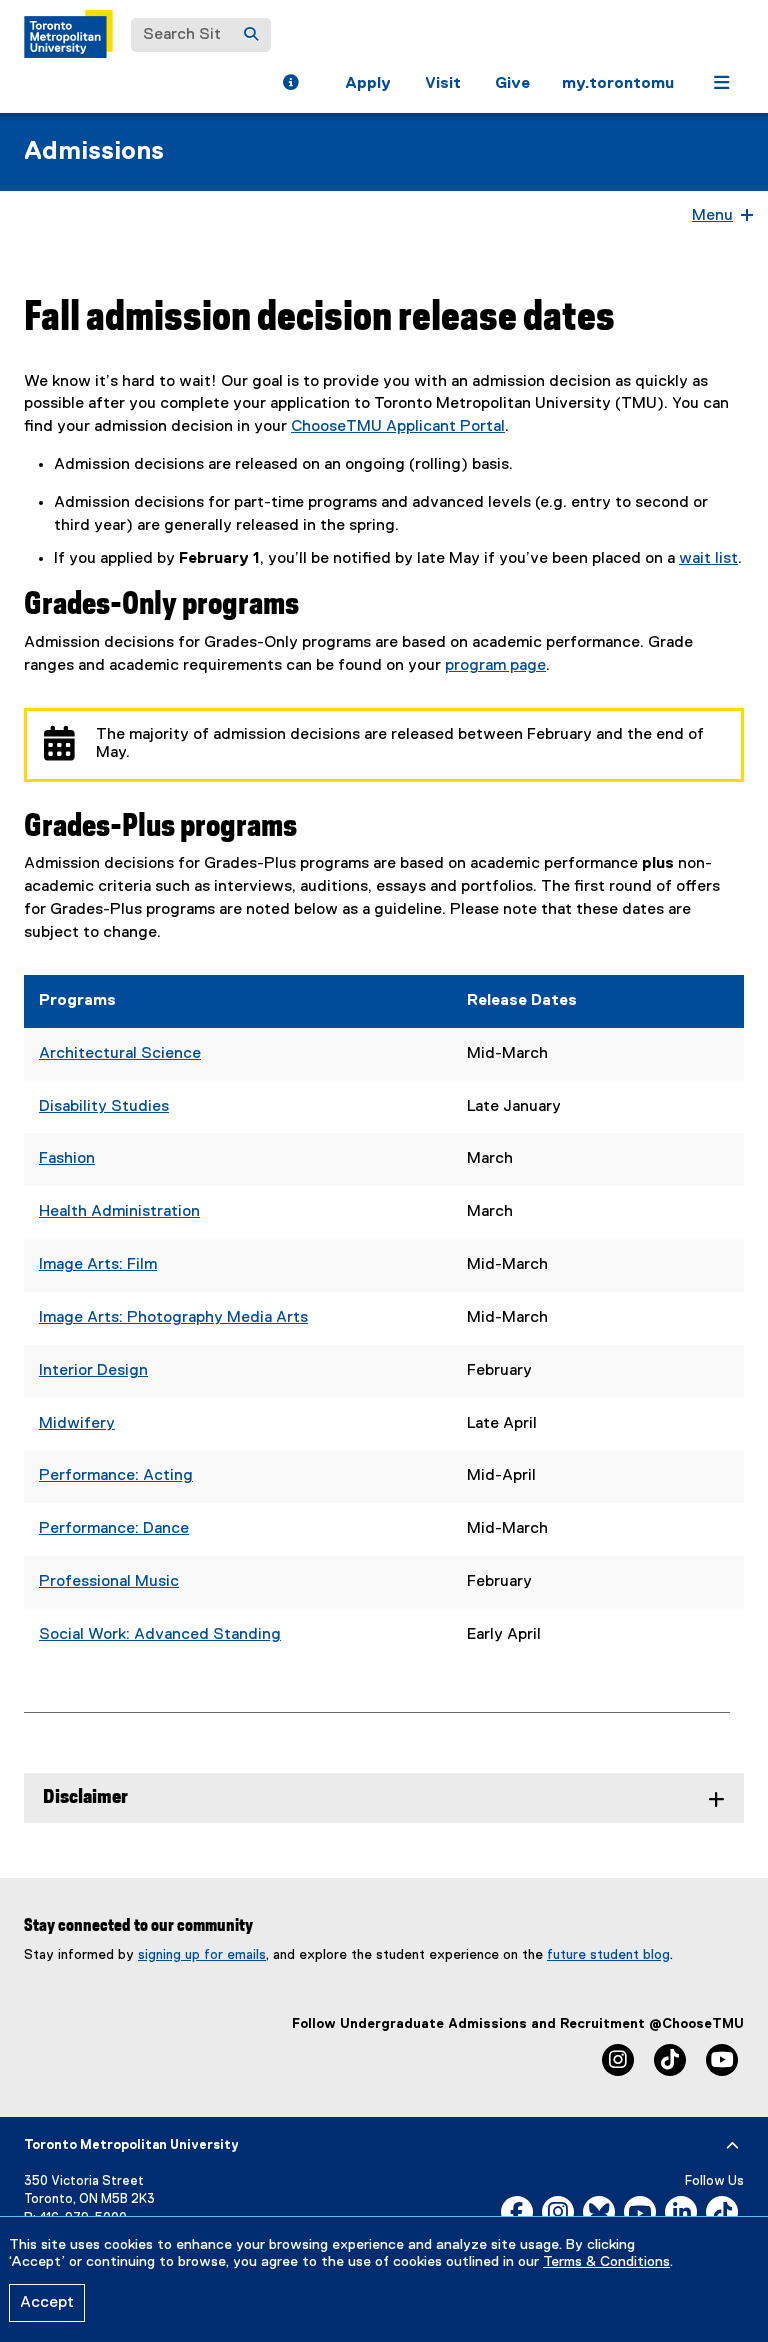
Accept (47, 2303)
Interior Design (93, 1371)
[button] (290, 85)
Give (512, 84)
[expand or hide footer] (732, 2146)
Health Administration (119, 1212)
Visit (443, 84)
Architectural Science (120, 1054)
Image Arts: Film (98, 1265)
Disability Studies (104, 1107)
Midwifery (77, 1424)
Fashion (67, 1159)
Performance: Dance (114, 1529)
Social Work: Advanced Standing (160, 1635)
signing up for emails (202, 1955)
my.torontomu (618, 84)
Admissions (94, 152)
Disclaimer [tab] (85, 1797)
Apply (368, 84)
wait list (708, 559)
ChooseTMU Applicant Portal (398, 427)
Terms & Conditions (606, 2262)
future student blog (608, 1955)
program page (495, 666)
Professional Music (109, 1582)
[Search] (251, 35)
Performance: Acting (116, 1476)
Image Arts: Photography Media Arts (173, 1318)
